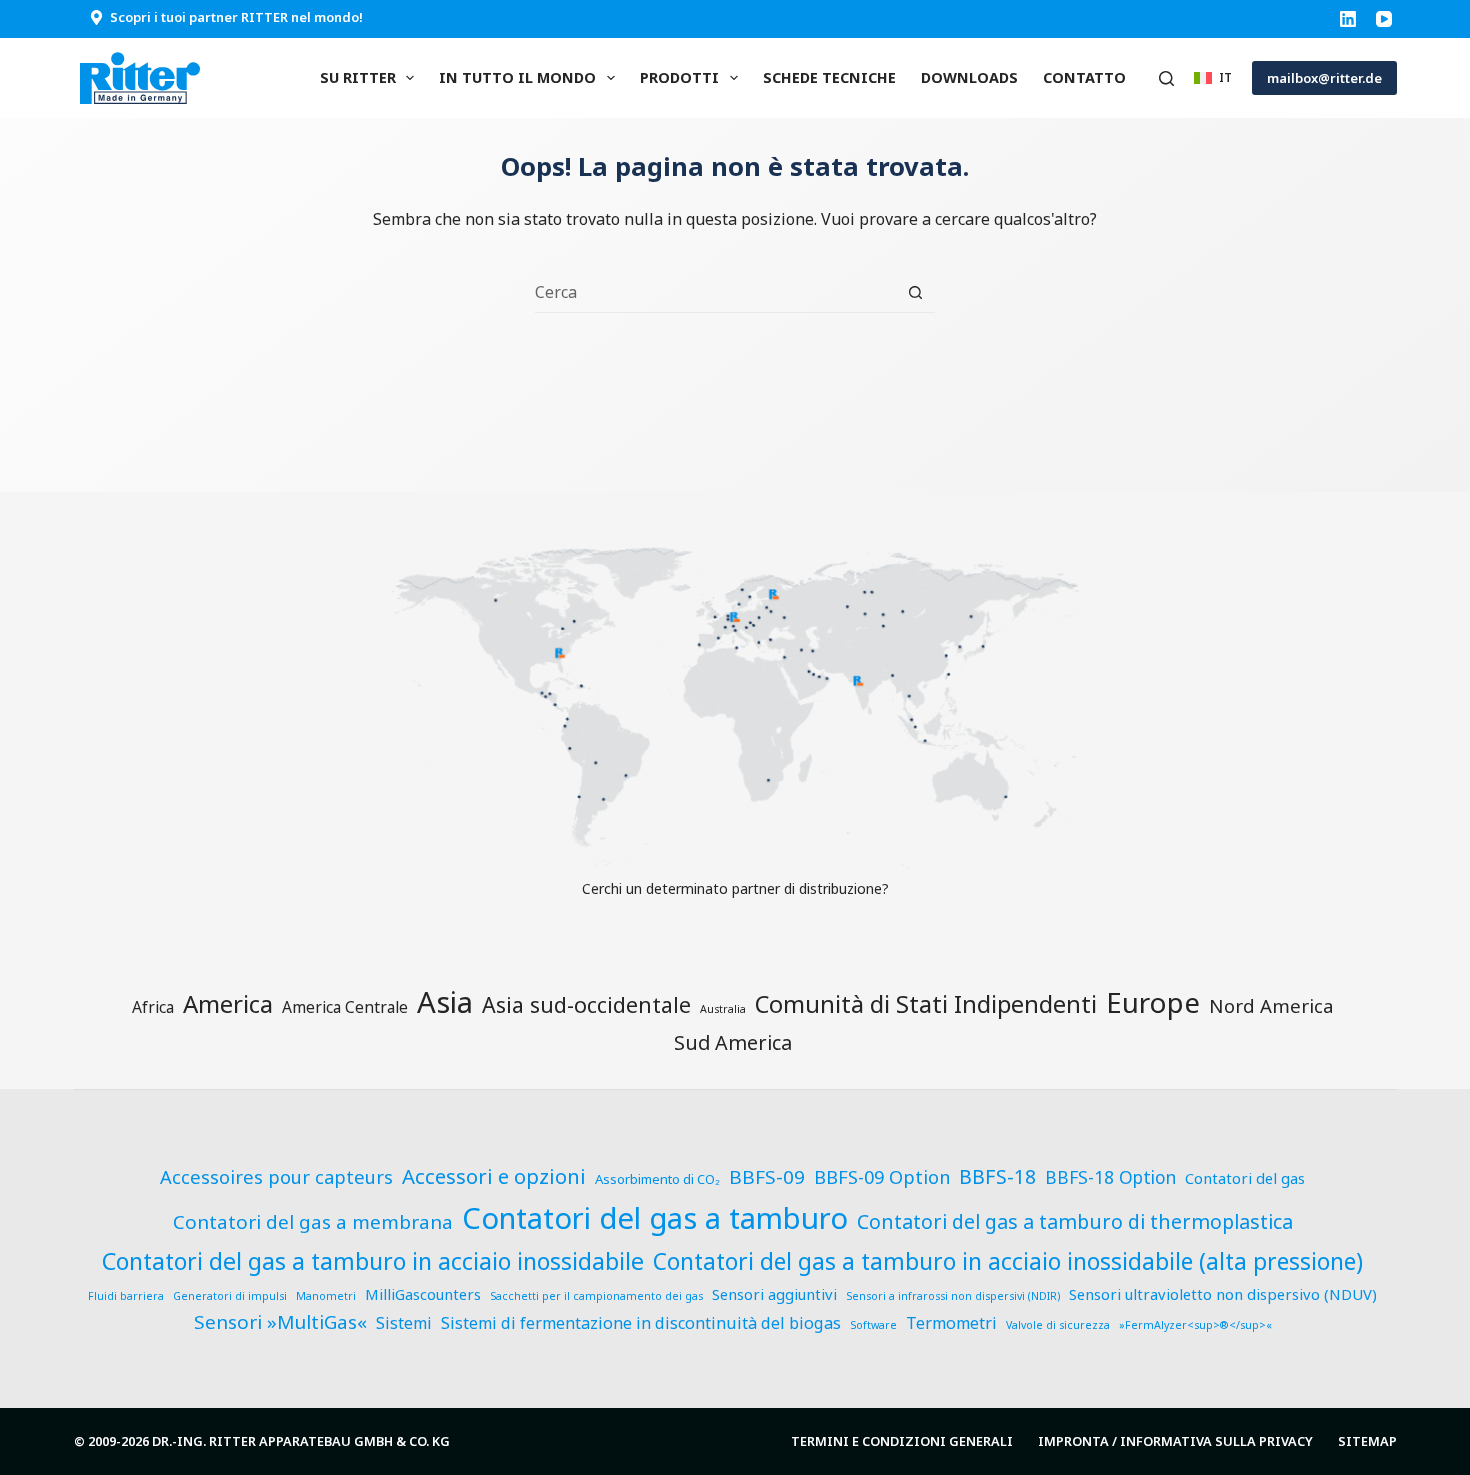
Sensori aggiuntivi (774, 1294)
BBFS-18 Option (1110, 1177)
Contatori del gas (1245, 1178)
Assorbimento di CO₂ (657, 1179)
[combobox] (715, 292)
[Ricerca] (1166, 78)
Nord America (1271, 1005)
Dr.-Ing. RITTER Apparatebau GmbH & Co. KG (301, 1441)
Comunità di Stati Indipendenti (926, 1004)
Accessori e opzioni (494, 1176)
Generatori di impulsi (230, 1296)
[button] (1213, 77)
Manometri (326, 1296)
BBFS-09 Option (882, 1176)
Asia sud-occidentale (586, 1004)
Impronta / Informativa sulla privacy (1175, 1441)
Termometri (951, 1323)
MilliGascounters (423, 1294)
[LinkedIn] (1348, 19)
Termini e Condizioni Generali (902, 1441)
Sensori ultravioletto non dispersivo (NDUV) (1223, 1294)
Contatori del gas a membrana (313, 1222)
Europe (1153, 1002)
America (228, 1003)
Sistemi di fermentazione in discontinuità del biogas (641, 1323)
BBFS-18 (997, 1176)
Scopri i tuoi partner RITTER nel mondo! (236, 17)
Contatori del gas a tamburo (655, 1218)
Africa (153, 1007)
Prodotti (679, 77)
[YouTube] (1384, 19)
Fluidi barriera (126, 1296)
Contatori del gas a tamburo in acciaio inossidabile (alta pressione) (1008, 1261)
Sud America (733, 1042)
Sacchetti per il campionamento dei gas (596, 1296)
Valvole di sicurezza (1058, 1325)
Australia (723, 1009)
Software (873, 1325)
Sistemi (404, 1323)
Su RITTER (358, 77)
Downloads (969, 77)
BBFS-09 (767, 1177)
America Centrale (345, 1007)
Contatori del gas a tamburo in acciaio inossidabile (373, 1261)
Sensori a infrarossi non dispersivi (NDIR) (953, 1296)
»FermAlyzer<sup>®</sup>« (1195, 1325)
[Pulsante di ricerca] (915, 292)
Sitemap (1367, 1441)
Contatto (1084, 77)
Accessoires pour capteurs (276, 1176)
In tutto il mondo (517, 77)
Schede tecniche (829, 77)
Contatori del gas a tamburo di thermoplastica (1075, 1221)
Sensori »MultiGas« (280, 1322)
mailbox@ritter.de (1324, 78)
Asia (445, 1002)
